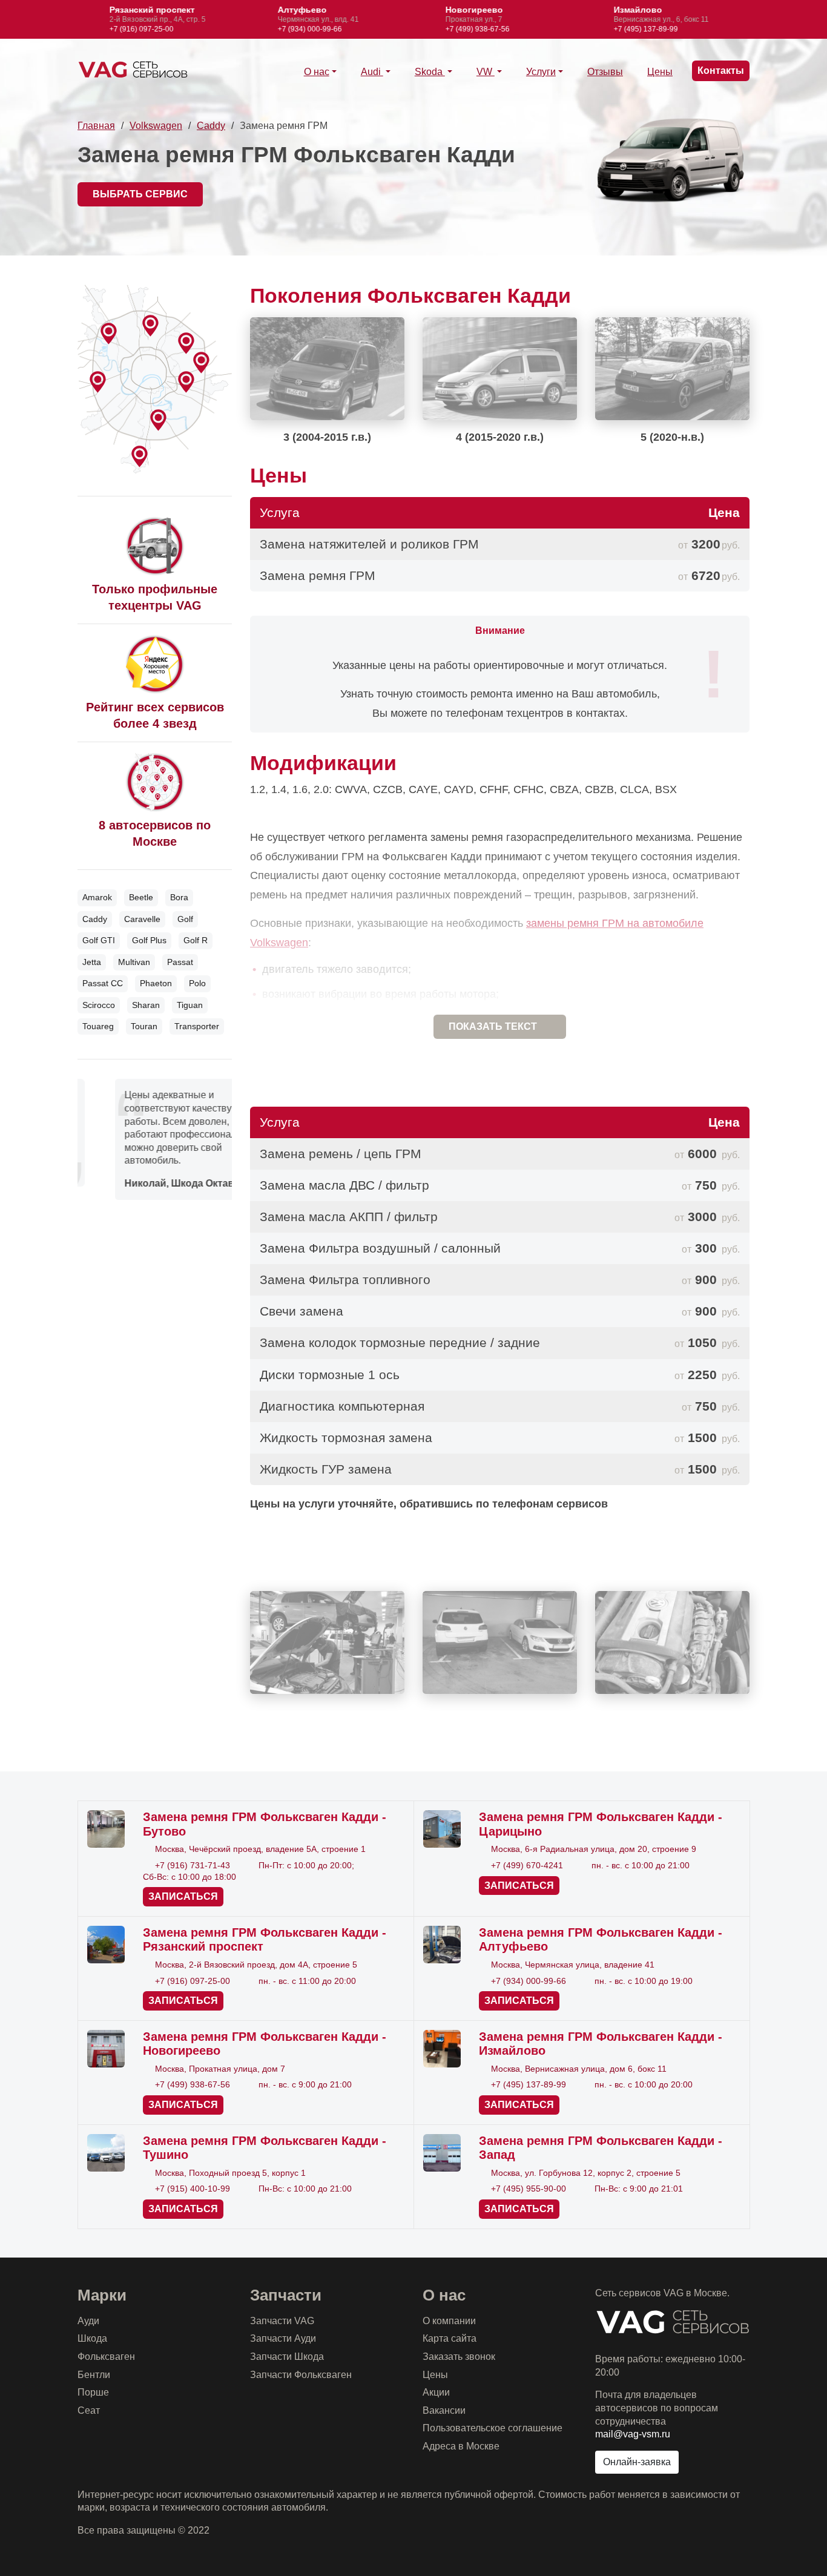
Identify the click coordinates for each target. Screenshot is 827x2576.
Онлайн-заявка (637, 2462)
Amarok (97, 897)
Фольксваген (106, 2357)
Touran (144, 1026)
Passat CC (103, 983)
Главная (96, 126)
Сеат (89, 2410)
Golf (185, 919)
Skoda (430, 72)
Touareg (98, 1026)
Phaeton (156, 983)
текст (493, 1026)
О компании (449, 2321)
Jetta (92, 962)
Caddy (211, 126)
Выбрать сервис (140, 194)
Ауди (88, 2321)
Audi (372, 72)
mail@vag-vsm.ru (633, 2434)
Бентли (94, 2375)
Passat (180, 962)
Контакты (721, 71)
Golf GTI (99, 940)
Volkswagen (156, 126)
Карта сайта (450, 2338)
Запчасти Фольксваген (301, 2375)
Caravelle (142, 919)
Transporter (197, 1026)
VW (486, 72)
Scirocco (99, 1005)
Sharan (146, 1005)
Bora (179, 897)
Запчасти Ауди (283, 2338)
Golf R (196, 940)
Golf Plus (149, 940)
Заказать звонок (459, 2357)
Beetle (141, 897)
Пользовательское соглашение (493, 2428)
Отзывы (605, 72)
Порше (93, 2392)
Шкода (92, 2338)
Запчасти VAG (282, 2321)
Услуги (541, 72)
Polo (197, 983)
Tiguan (190, 1005)
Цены (660, 72)
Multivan (134, 962)
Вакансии (444, 2410)
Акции (436, 2392)
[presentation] (54, 19)
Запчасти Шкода (287, 2357)
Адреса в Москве (461, 2446)
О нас (317, 72)
